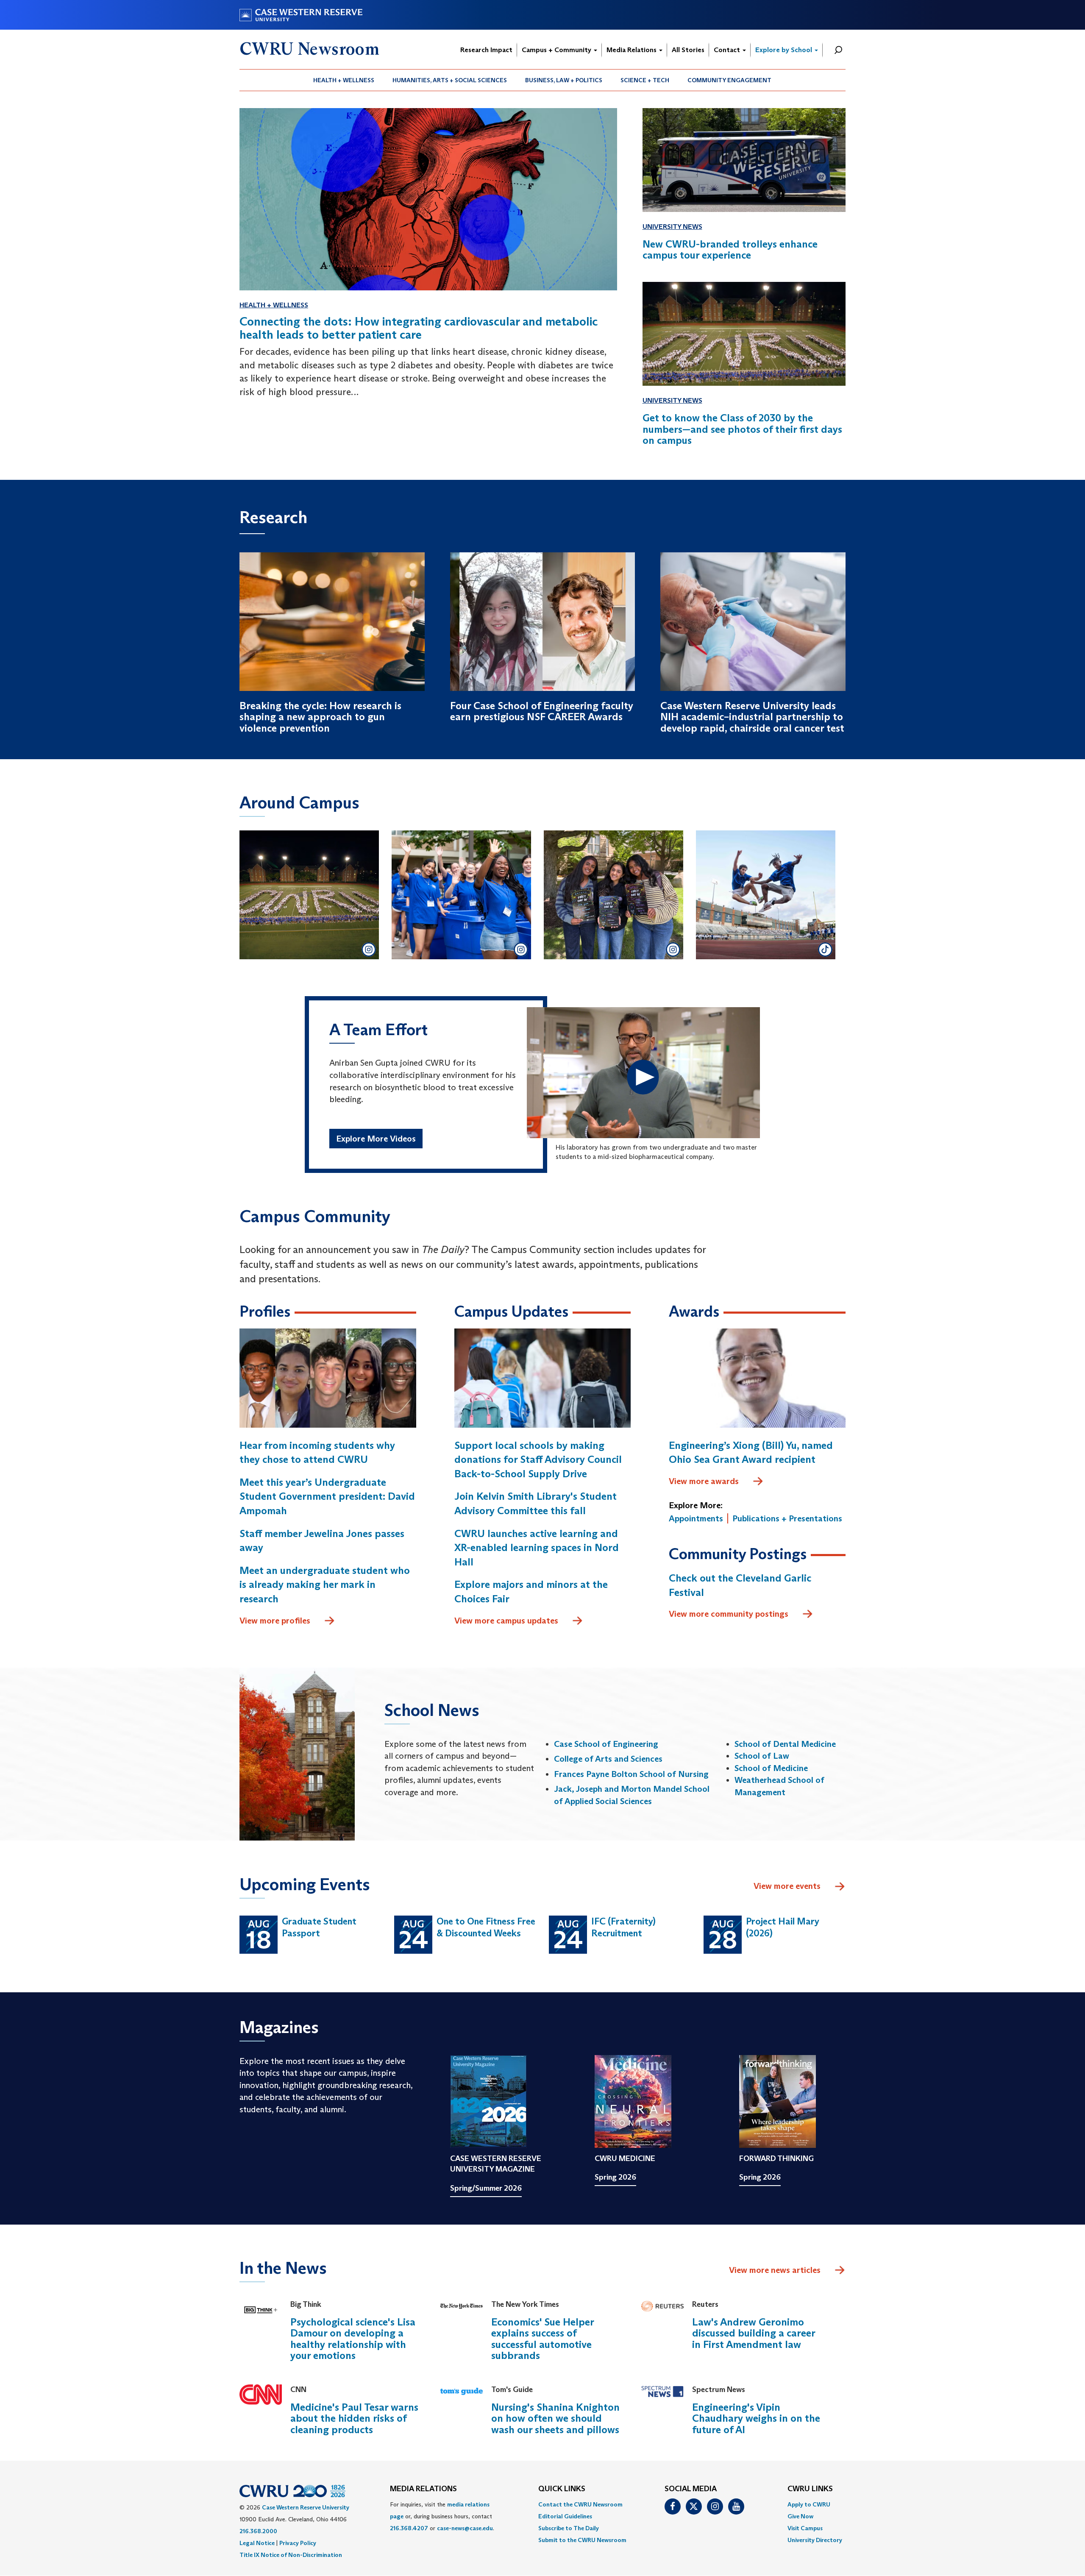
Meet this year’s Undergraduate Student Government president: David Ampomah (327, 1496)
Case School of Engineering (606, 1744)
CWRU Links (810, 2489)
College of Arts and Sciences (608, 1759)
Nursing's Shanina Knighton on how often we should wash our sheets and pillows (555, 2418)
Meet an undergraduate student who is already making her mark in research (325, 1585)
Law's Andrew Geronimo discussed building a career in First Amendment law (754, 2333)
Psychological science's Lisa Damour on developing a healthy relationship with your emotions (353, 2339)
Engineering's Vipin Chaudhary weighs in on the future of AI (756, 2418)
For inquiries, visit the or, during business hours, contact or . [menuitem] (442, 2516)
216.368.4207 (409, 2528)
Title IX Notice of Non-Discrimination (291, 2555)
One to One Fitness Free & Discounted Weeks (486, 1927)
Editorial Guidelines (565, 2516)
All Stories (688, 50)
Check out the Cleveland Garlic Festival (740, 1585)
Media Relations (632, 50)
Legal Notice (257, 2543)
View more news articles (775, 2270)
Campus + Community (557, 50)
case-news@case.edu (465, 2528)
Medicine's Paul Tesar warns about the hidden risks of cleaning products (354, 2418)
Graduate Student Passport (319, 1927)
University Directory (815, 2540)
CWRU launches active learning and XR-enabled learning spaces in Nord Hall (537, 1548)
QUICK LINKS (562, 2489)
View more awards (704, 1481)
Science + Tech (645, 80)
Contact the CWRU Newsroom (580, 2504)
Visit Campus (805, 2528)
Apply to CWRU (809, 2504)
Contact (728, 50)
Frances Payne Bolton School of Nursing (631, 1774)
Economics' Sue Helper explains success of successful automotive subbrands (542, 2339)
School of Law (762, 1756)
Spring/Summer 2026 (486, 2188)
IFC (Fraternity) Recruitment (623, 1927)
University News (672, 227)
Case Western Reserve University (306, 2507)
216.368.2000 (258, 2531)
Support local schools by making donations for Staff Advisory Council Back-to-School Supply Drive (538, 1459)
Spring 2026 (615, 2177)
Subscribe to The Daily (569, 2528)
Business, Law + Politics (564, 80)
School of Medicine (771, 1768)
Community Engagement (729, 80)
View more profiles (275, 1621)
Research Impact (486, 50)
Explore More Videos (376, 1139)
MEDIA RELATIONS (423, 2489)
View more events (787, 1886)
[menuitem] (344, 80)
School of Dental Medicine (785, 1744)
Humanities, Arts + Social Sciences (450, 80)
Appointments (696, 1518)
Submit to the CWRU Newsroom (582, 2540)
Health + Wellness (344, 80)
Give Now (800, 2516)
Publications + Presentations (787, 1518)
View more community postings (729, 1614)
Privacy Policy (298, 2543)
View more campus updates (506, 1621)
